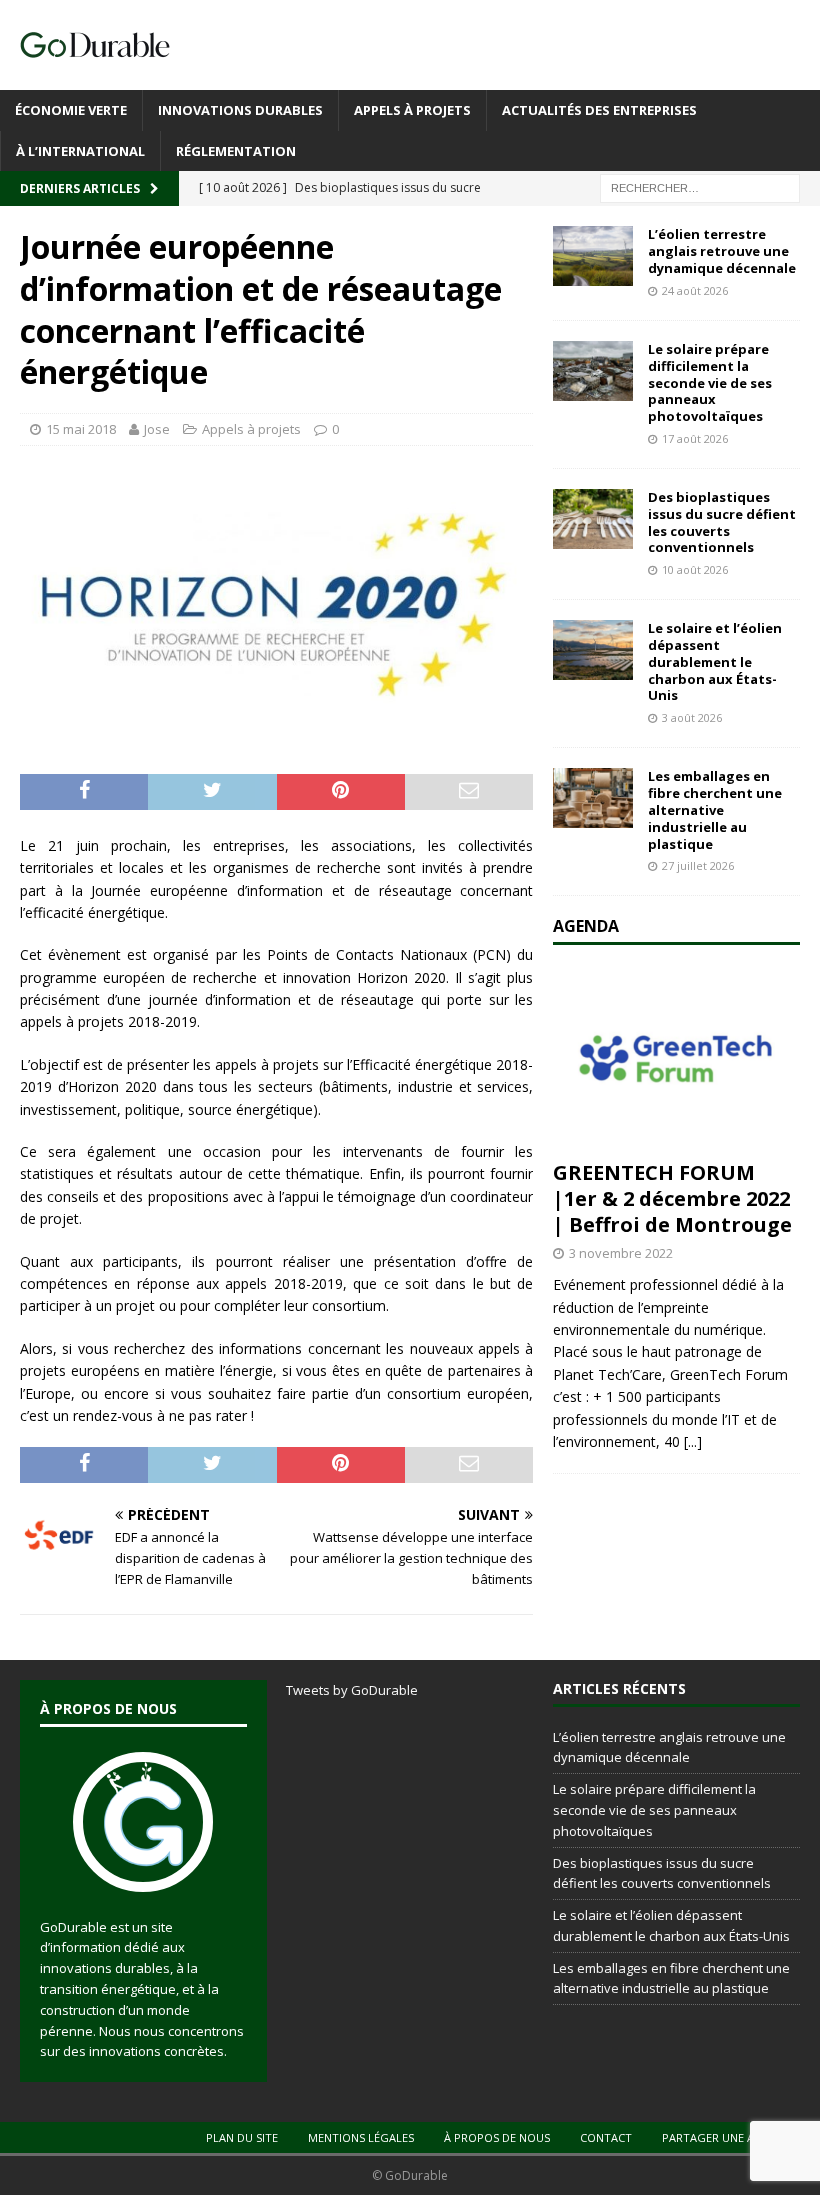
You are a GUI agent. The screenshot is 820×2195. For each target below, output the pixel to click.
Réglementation (236, 151)
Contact (606, 2137)
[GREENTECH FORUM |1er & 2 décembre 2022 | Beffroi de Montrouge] (676, 1058)
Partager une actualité (733, 2137)
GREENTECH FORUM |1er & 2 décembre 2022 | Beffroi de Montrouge (672, 1198)
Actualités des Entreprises (599, 110)
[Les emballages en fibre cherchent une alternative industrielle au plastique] (593, 798)
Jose (157, 429)
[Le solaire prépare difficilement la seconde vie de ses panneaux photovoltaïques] (593, 371)
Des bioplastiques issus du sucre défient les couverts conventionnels (722, 522)
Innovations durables (240, 110)
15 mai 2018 (81, 429)
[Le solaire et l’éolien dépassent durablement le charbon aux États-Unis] (593, 650)
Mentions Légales (361, 2137)
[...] (693, 1441)
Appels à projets (412, 110)
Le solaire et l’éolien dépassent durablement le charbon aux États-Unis (715, 662)
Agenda (586, 926)
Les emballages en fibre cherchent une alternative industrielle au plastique (715, 810)
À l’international (80, 151)
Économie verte (71, 110)
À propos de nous (497, 2137)
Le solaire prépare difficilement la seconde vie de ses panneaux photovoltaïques (710, 383)
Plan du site (242, 2137)
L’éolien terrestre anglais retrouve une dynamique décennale (722, 251)
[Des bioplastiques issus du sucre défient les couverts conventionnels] (593, 519)
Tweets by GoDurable (352, 1690)
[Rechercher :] (700, 187)
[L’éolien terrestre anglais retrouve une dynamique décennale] (593, 256)
